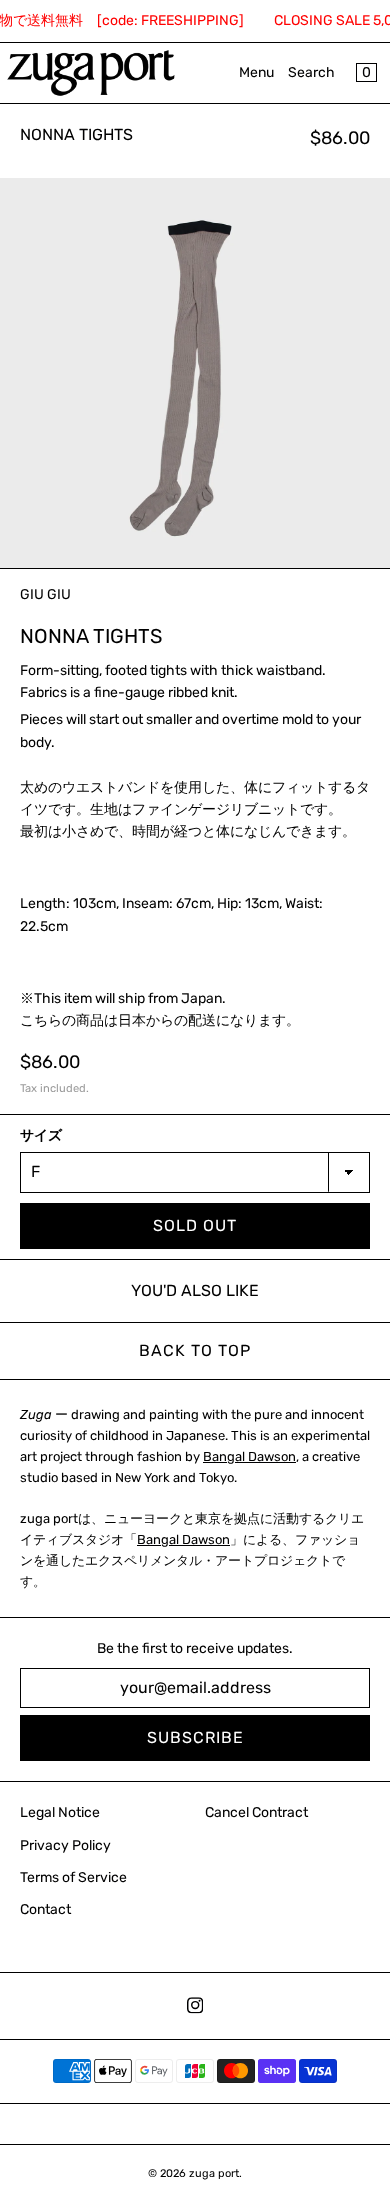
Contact (45, 1909)
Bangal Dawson (249, 1456)
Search (311, 72)
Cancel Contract (256, 1812)
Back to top (195, 1350)
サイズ (41, 1135)
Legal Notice (60, 1812)
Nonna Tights (76, 134)
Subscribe (195, 1737)
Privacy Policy (65, 1845)
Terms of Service (73, 1877)
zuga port (214, 2173)
